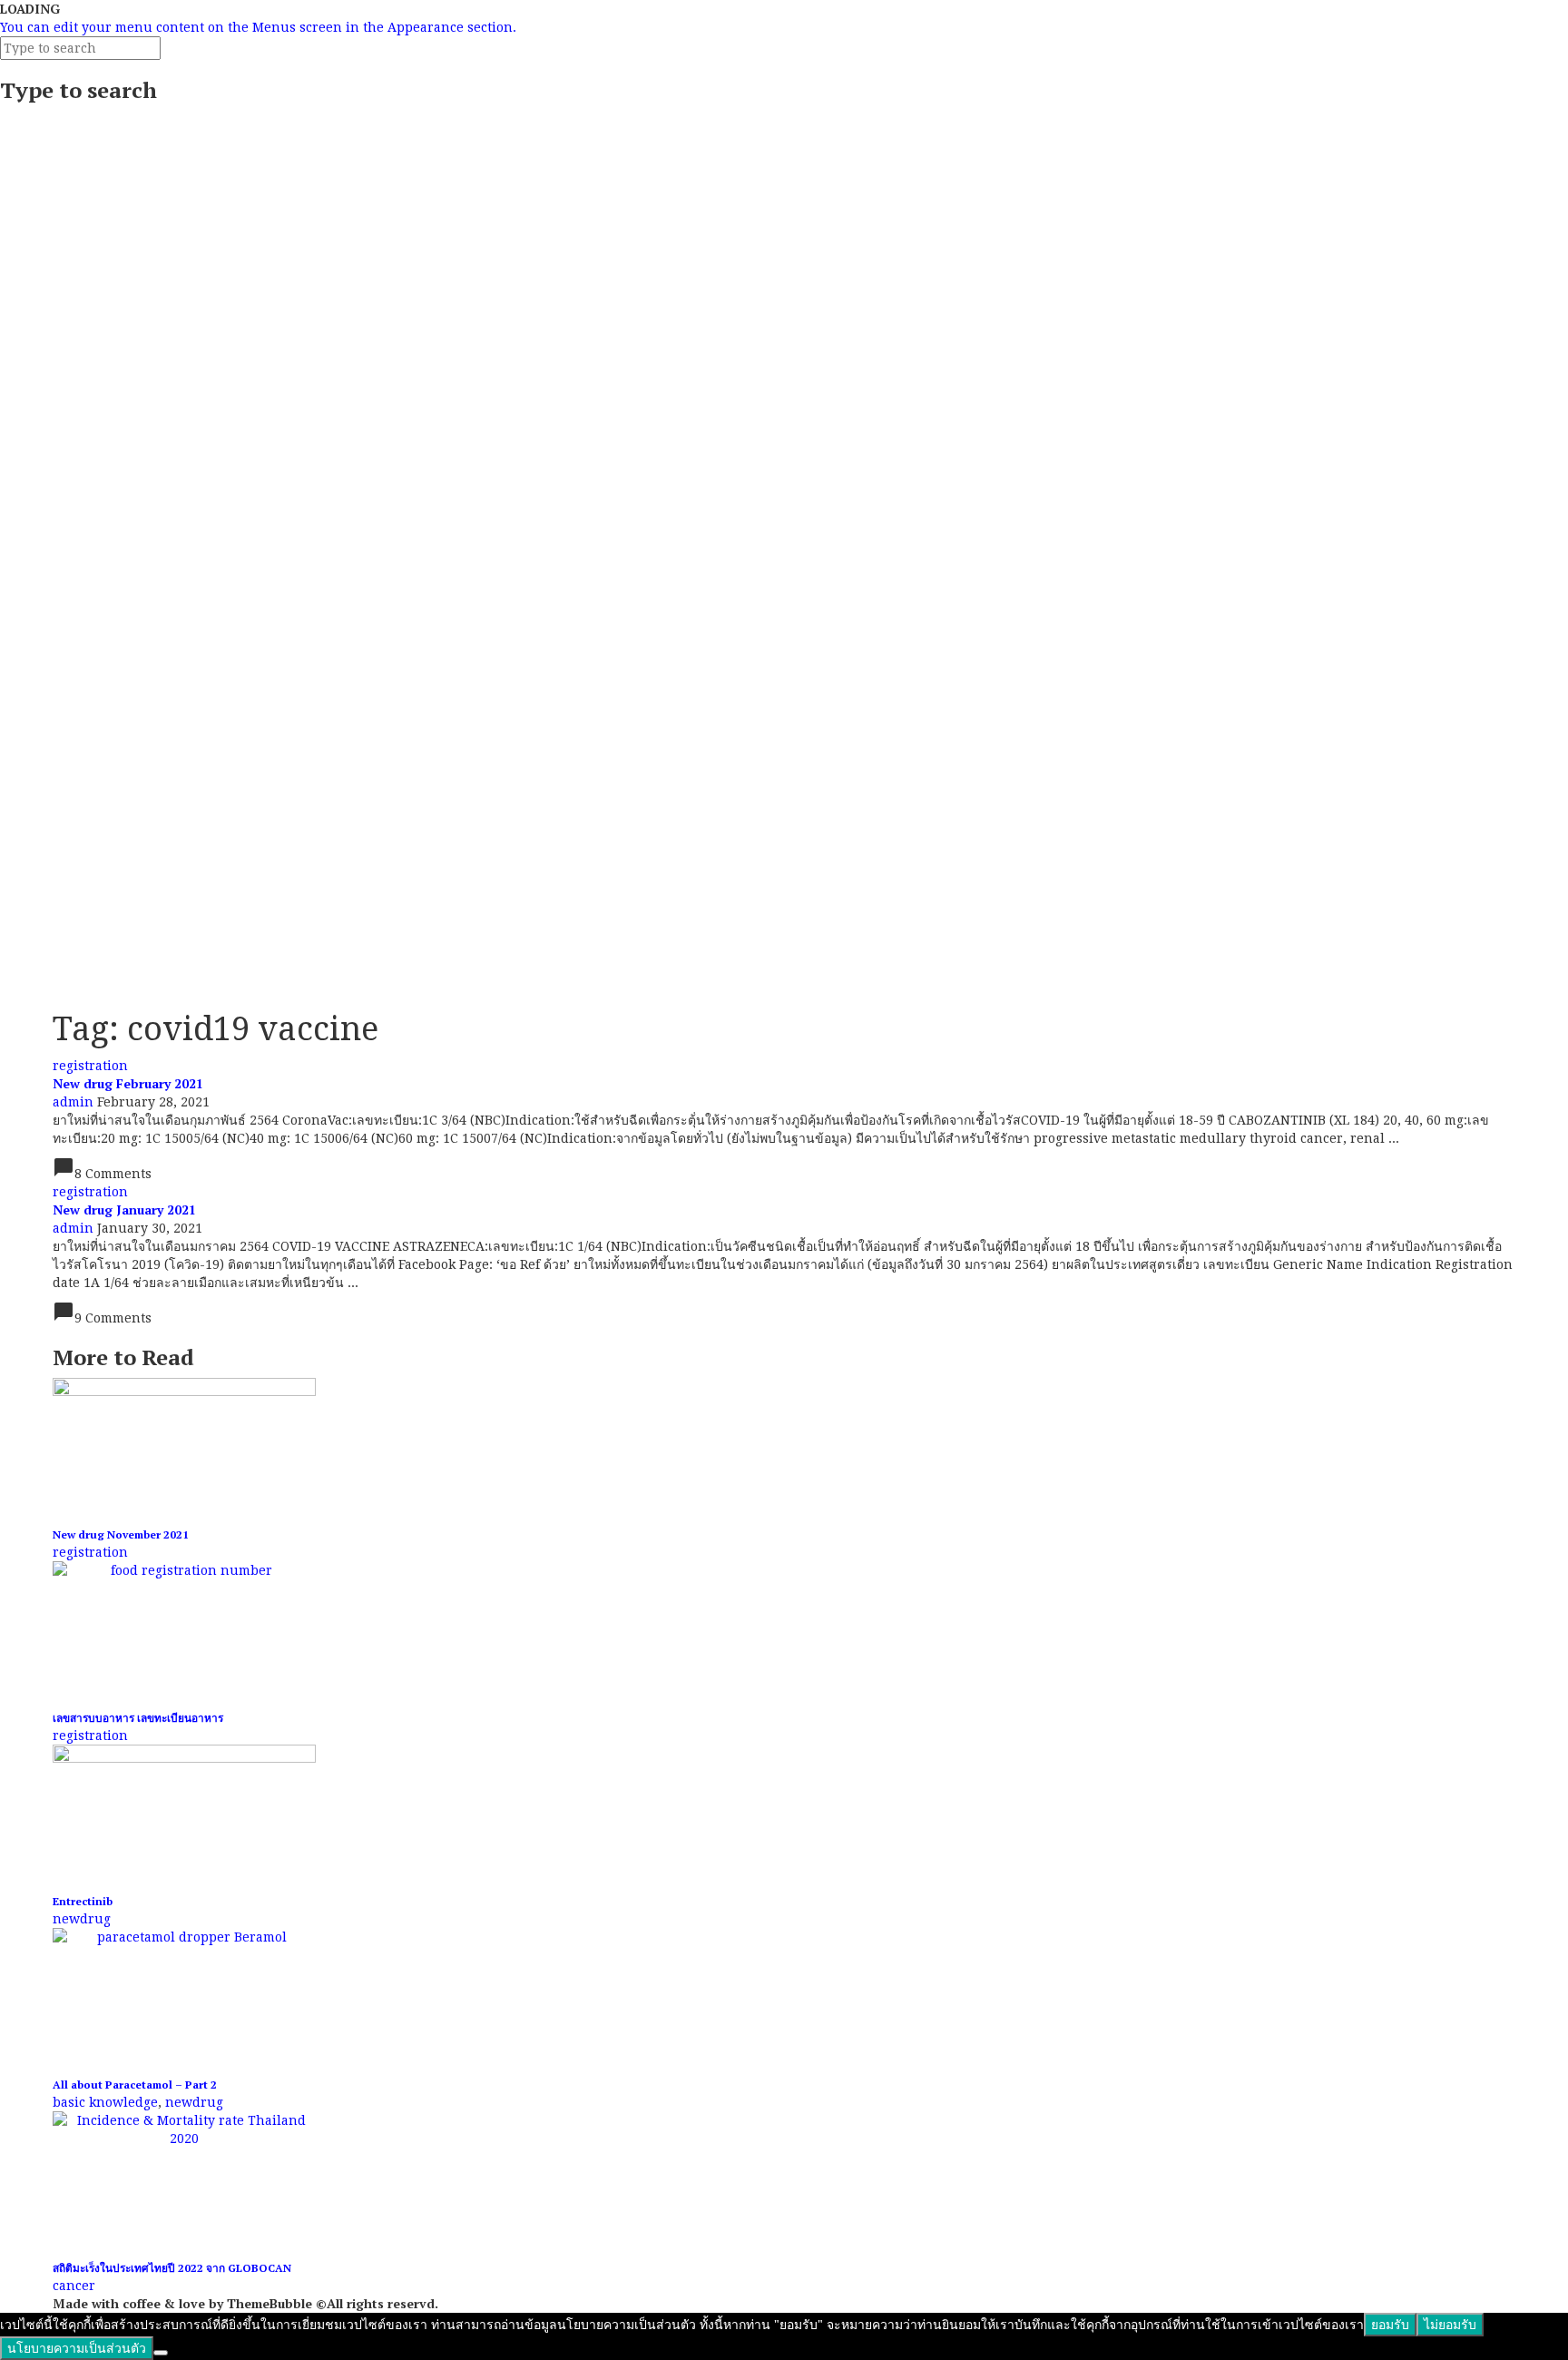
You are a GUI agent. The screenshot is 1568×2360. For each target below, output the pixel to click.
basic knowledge (105, 2102)
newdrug (82, 1919)
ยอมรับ (1390, 2325)
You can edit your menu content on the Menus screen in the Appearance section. (258, 27)
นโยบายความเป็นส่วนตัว (77, 2348)
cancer (74, 2286)
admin (73, 1102)
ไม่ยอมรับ (1450, 2325)
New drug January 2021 (124, 1209)
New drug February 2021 (128, 1083)
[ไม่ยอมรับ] (161, 2353)
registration (90, 1066)
